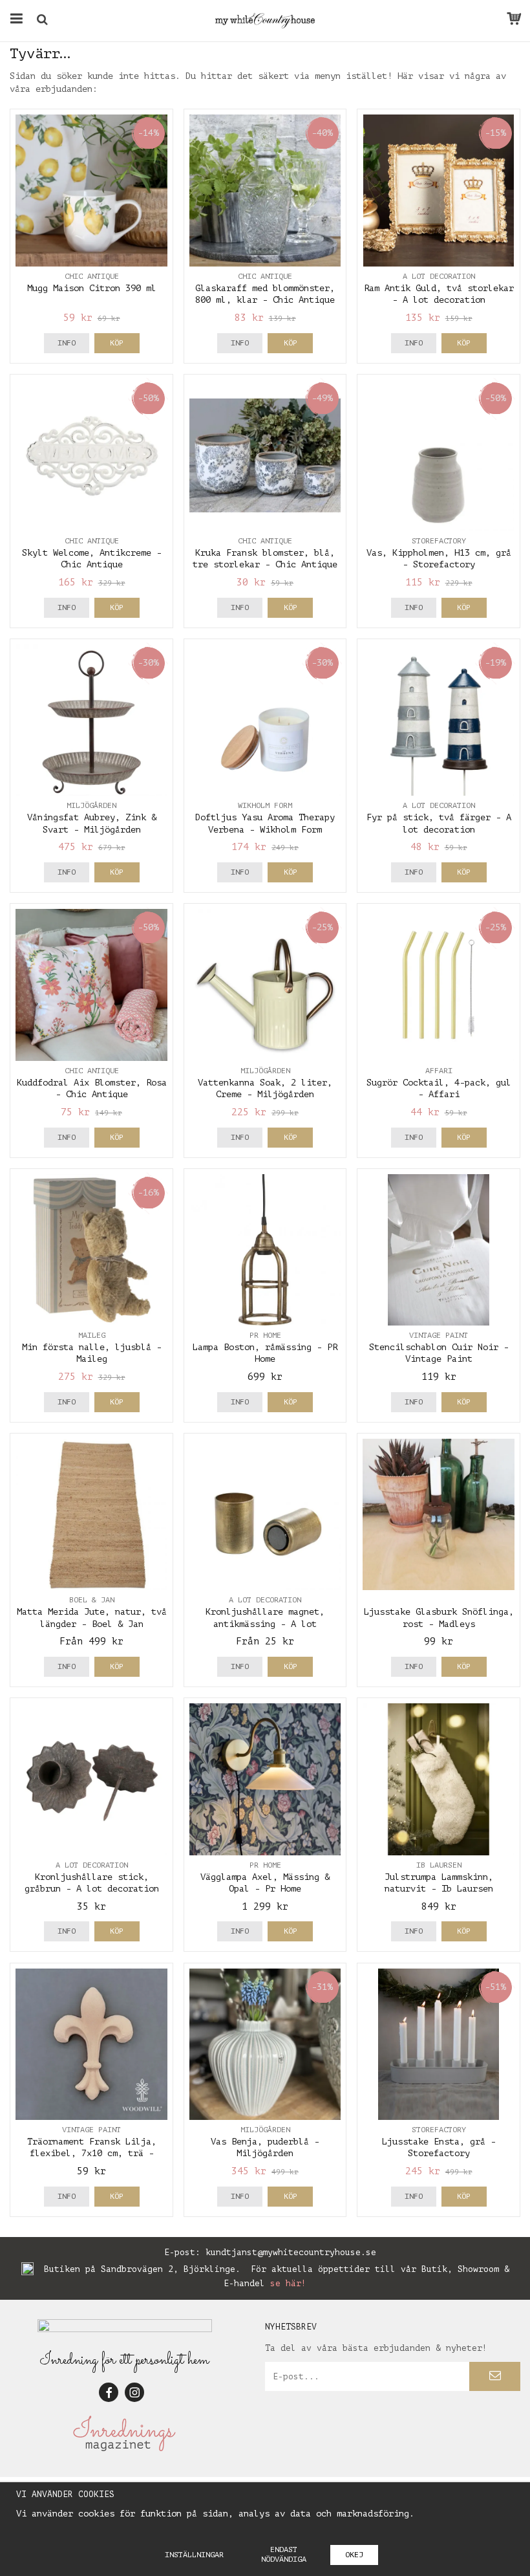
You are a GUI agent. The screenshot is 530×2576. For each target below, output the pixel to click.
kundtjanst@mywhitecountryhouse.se (291, 2252)
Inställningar (194, 2555)
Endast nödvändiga (284, 2554)
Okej (354, 2555)
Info (67, 343)
